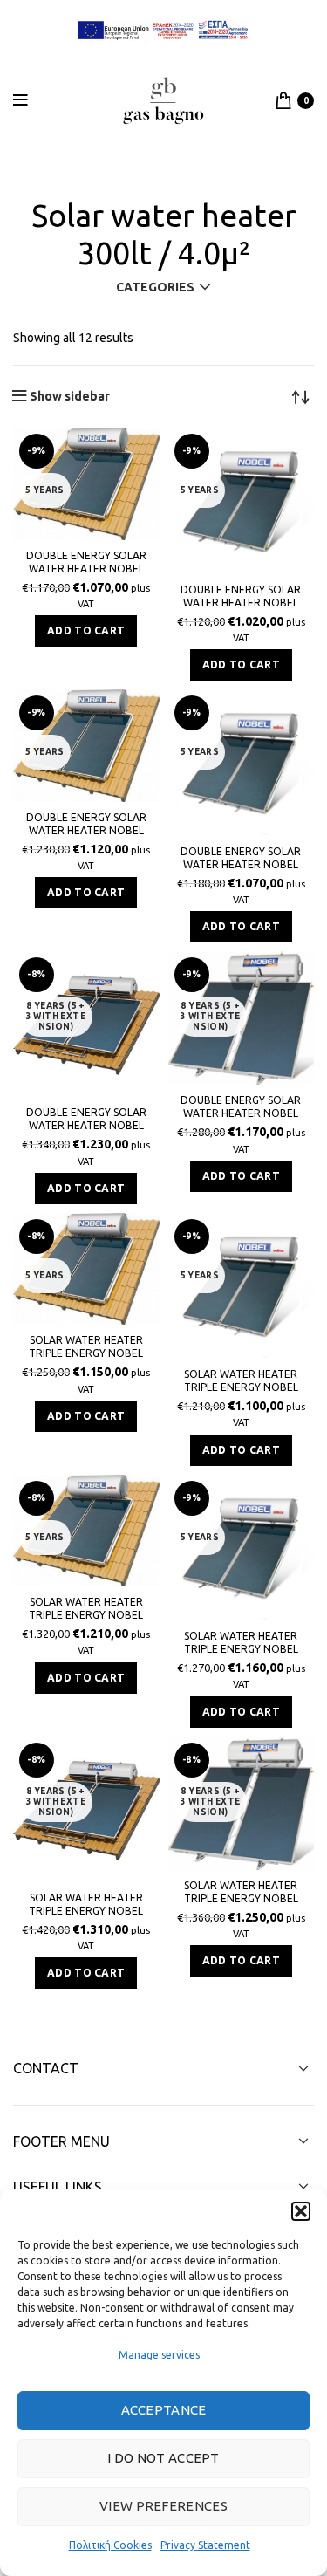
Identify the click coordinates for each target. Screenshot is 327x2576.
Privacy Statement (205, 2545)
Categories (155, 287)
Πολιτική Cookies (110, 2545)
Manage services (159, 2355)
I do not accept (163, 2458)
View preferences (163, 2506)
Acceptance (164, 2410)
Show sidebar (70, 396)
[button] (301, 2211)
